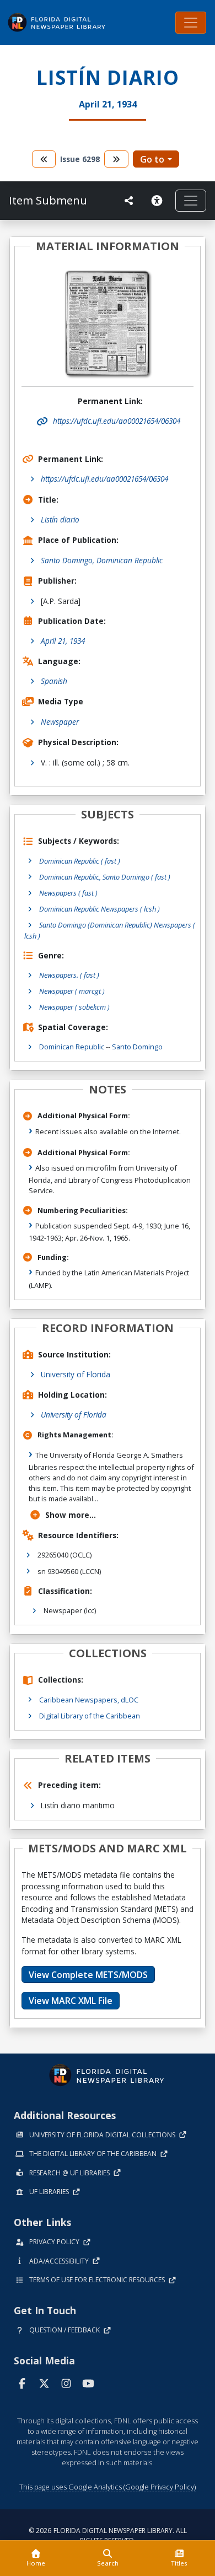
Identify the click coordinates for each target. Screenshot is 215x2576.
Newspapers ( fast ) (68, 893)
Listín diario (60, 519)
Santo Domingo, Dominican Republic (102, 560)
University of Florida (76, 1374)
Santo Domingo (137, 1047)
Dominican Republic (72, 1047)
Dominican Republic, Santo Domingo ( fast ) (105, 877)
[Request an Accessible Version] (159, 201)
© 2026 (108, 2535)
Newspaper (60, 722)
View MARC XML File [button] (71, 2001)
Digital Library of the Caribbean (90, 1716)
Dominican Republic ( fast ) (80, 861)
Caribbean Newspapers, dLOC (89, 1700)
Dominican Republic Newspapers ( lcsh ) (100, 909)
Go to (152, 159)
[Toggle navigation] (191, 23)
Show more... (71, 1515)
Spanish (54, 681)
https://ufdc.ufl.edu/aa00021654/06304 (104, 479)
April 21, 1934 (63, 641)
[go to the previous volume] (44, 159)
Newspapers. (69, 975)
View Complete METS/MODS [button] (88, 1975)
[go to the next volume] (116, 159)
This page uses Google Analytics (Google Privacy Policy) (108, 2487)
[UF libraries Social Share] (129, 201)
